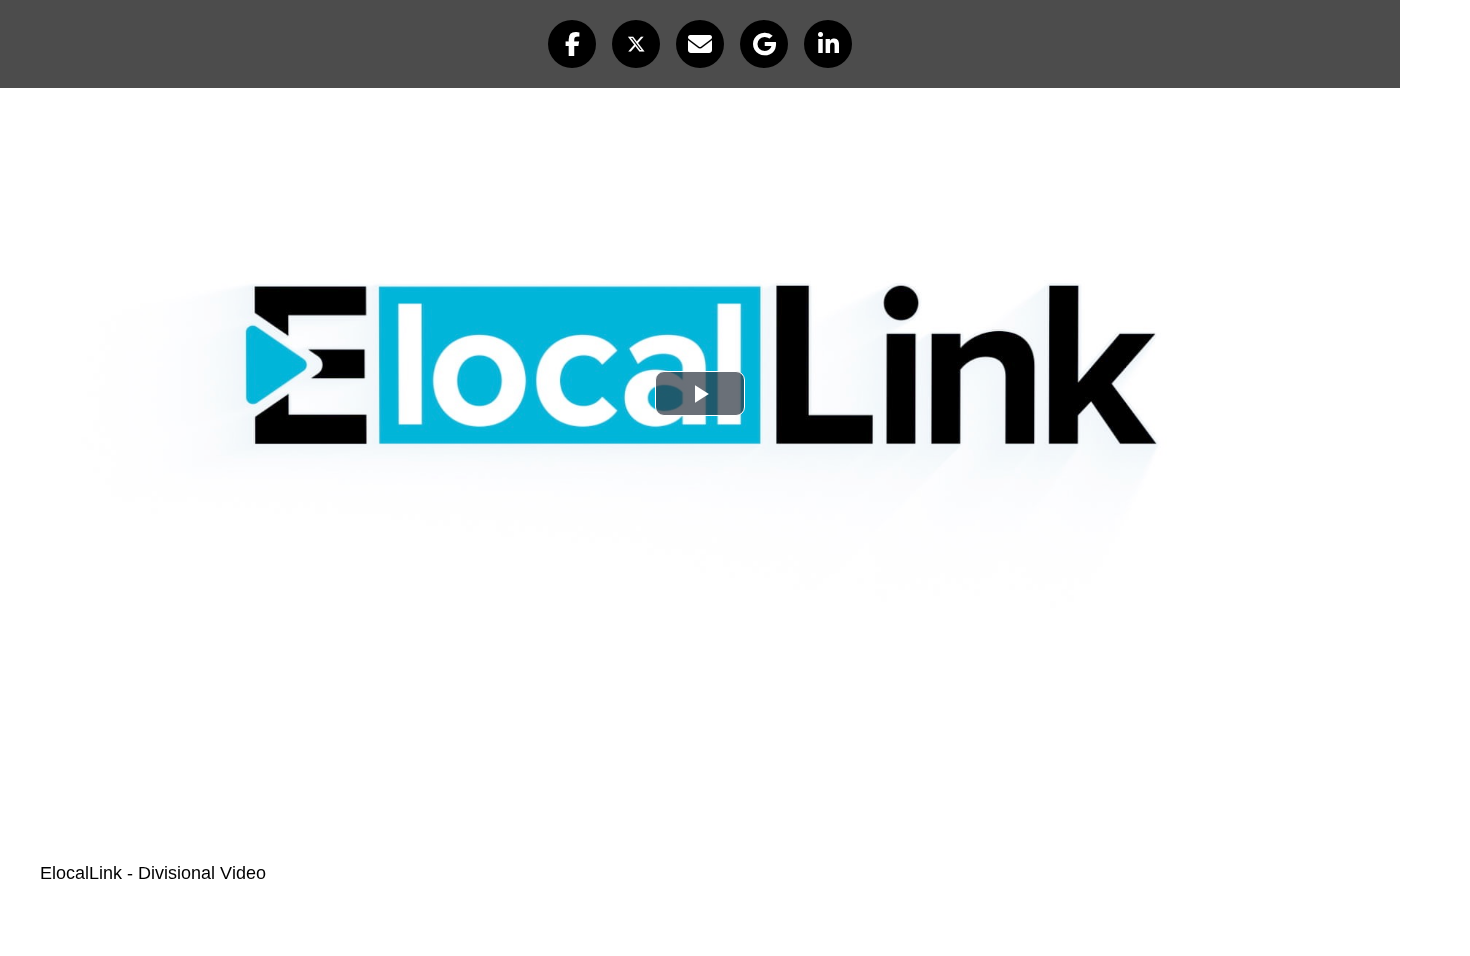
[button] (572, 44)
